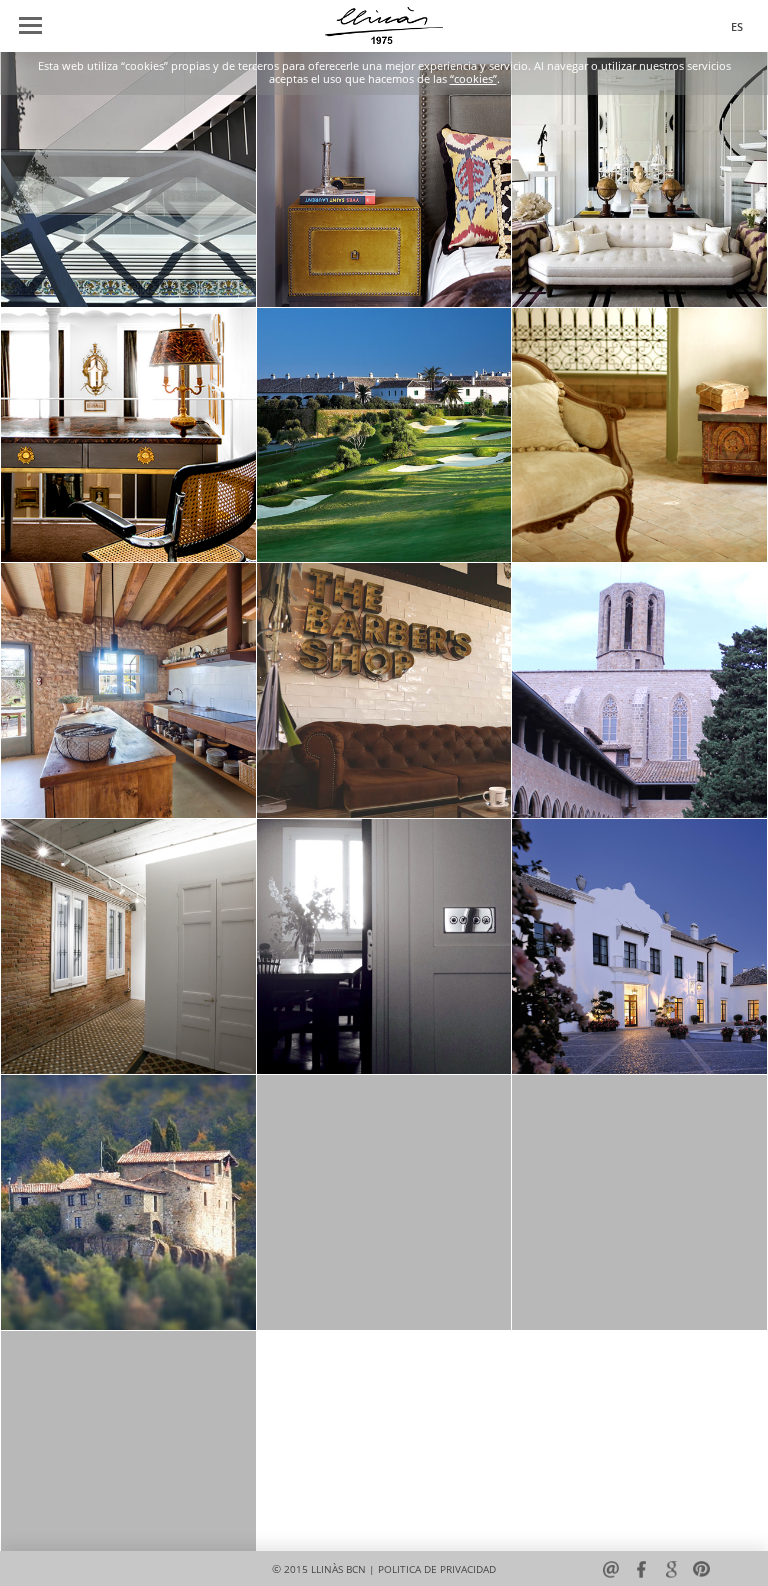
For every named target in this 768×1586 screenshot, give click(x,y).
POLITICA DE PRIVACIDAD (437, 1569)
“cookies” (473, 79)
